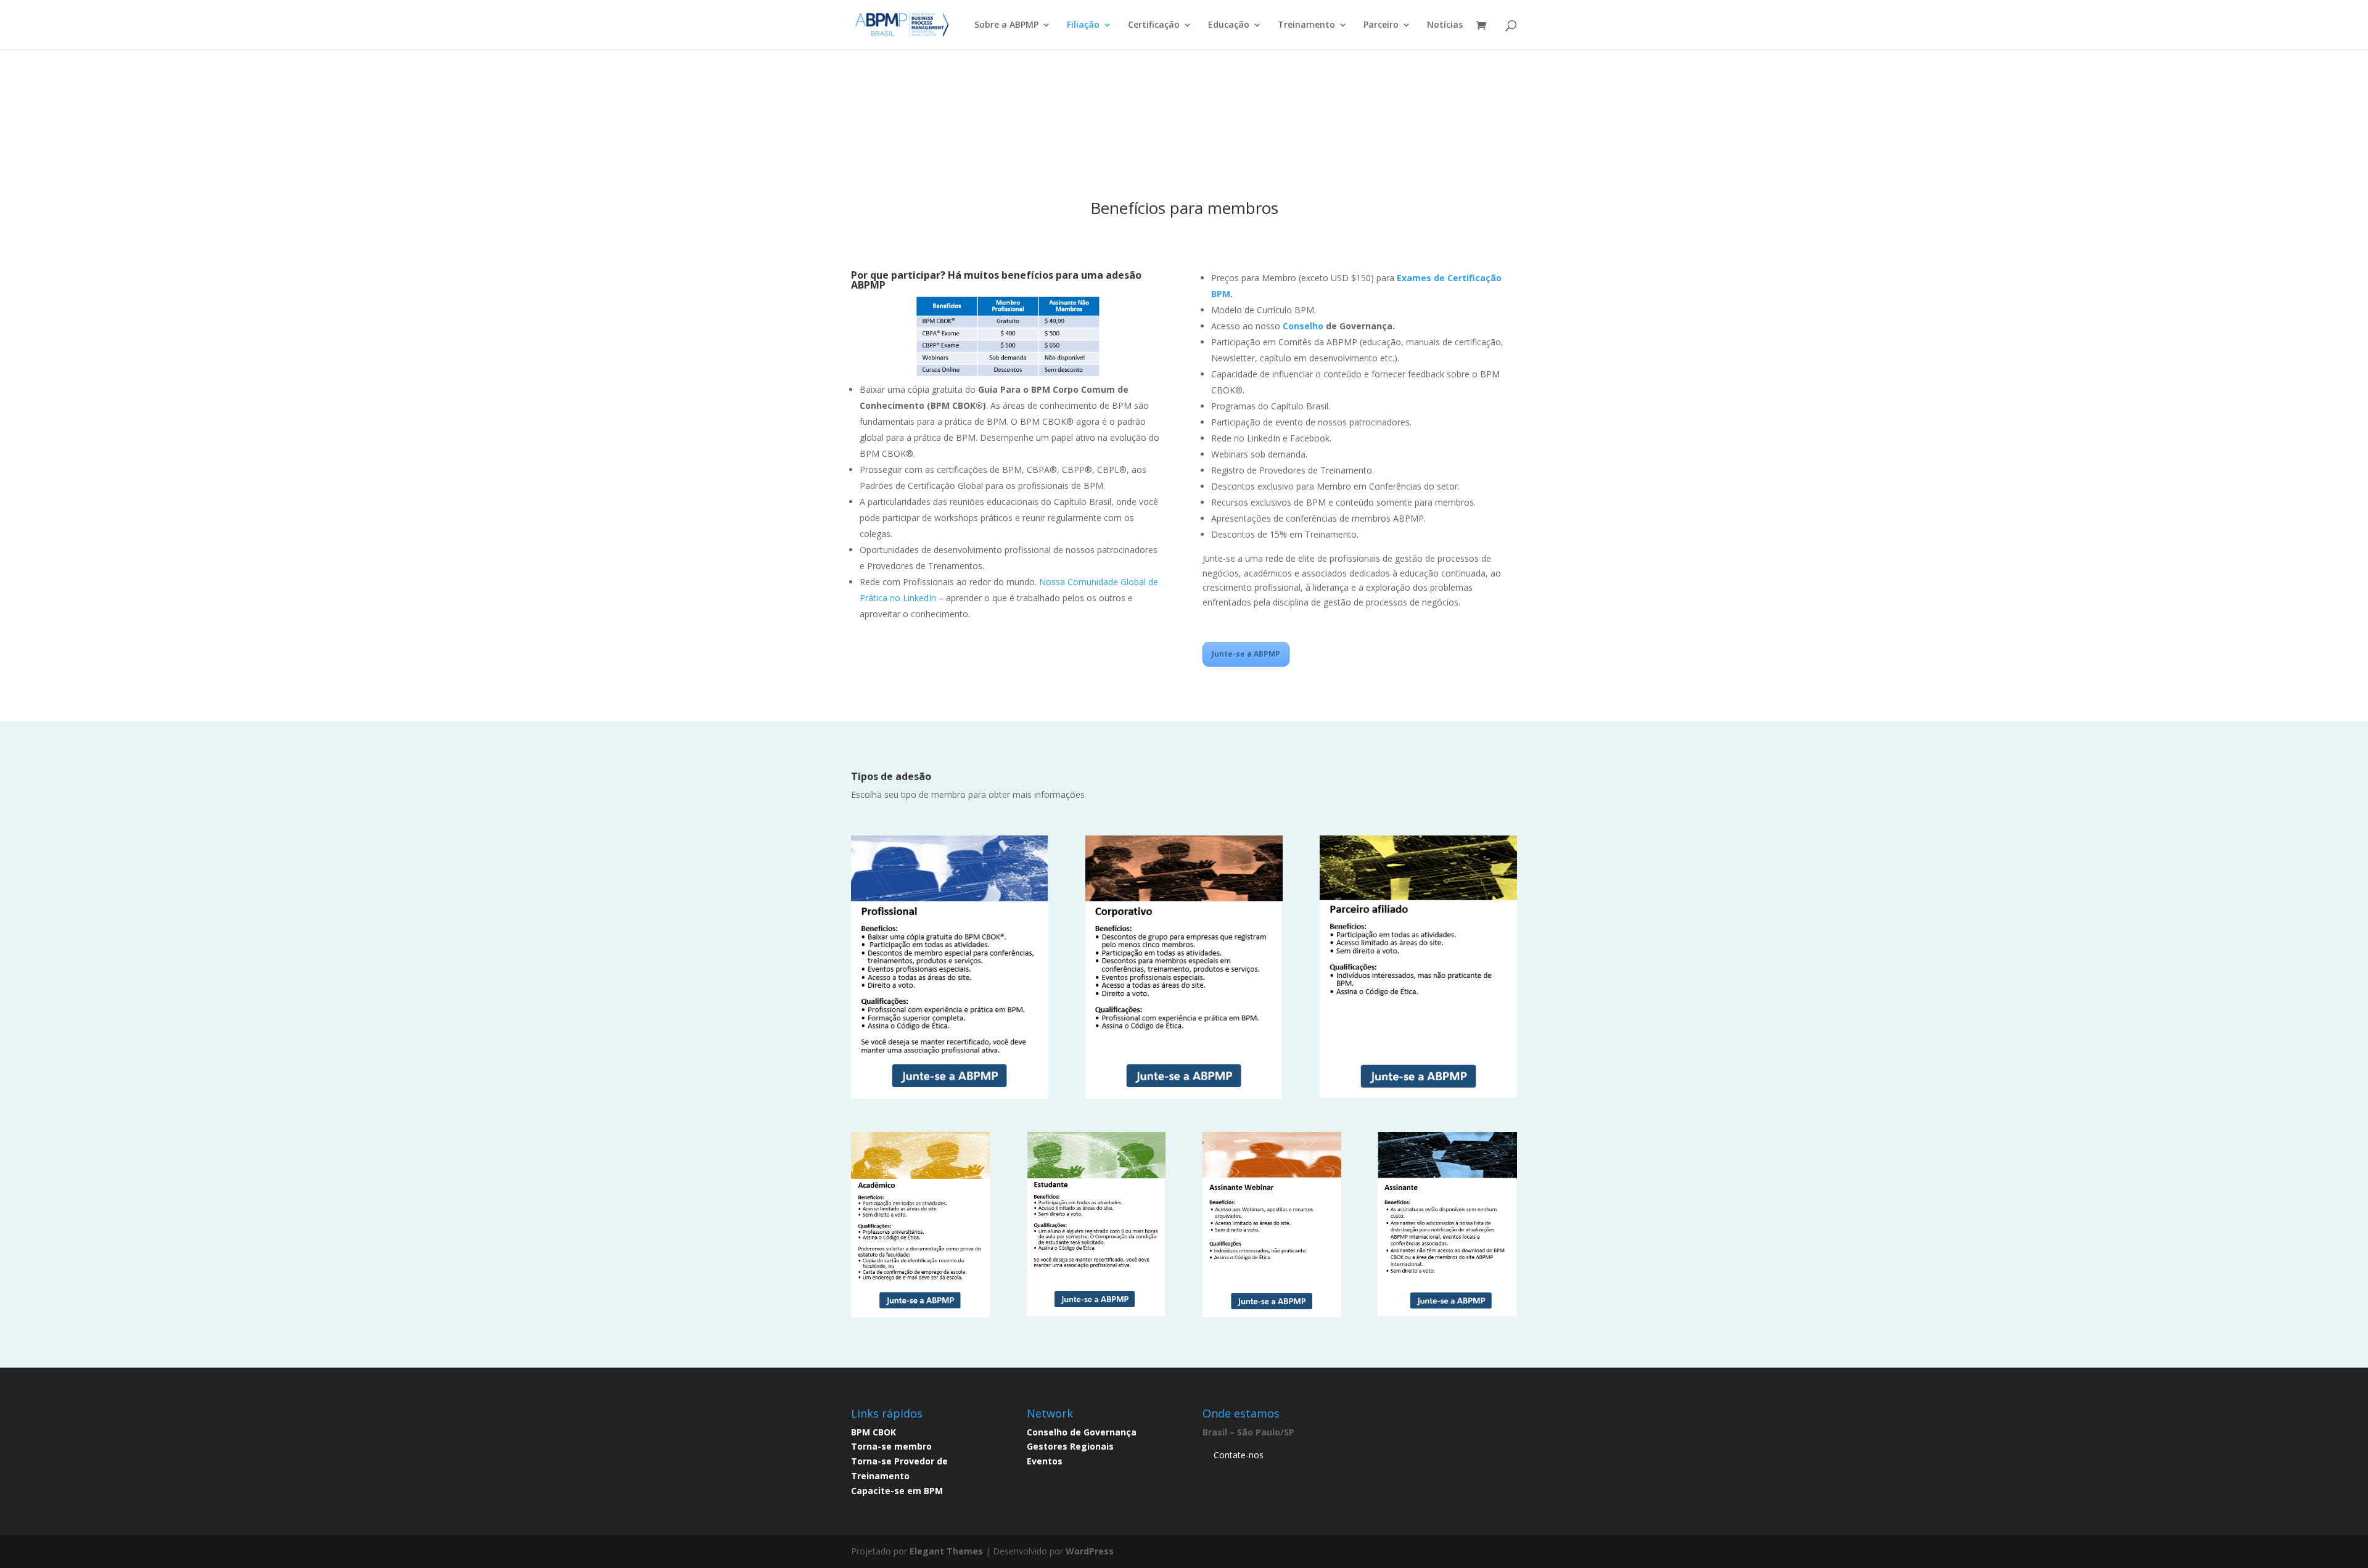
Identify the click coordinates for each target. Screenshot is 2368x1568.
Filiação (1083, 25)
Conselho (1304, 326)
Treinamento (1306, 25)
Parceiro (1381, 25)
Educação (1229, 25)
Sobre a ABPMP (1006, 25)
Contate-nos (1239, 1455)
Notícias (1445, 25)
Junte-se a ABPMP (1246, 654)
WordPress (1090, 1551)
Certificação (1154, 25)
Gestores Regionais (1070, 1446)
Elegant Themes (946, 1551)
